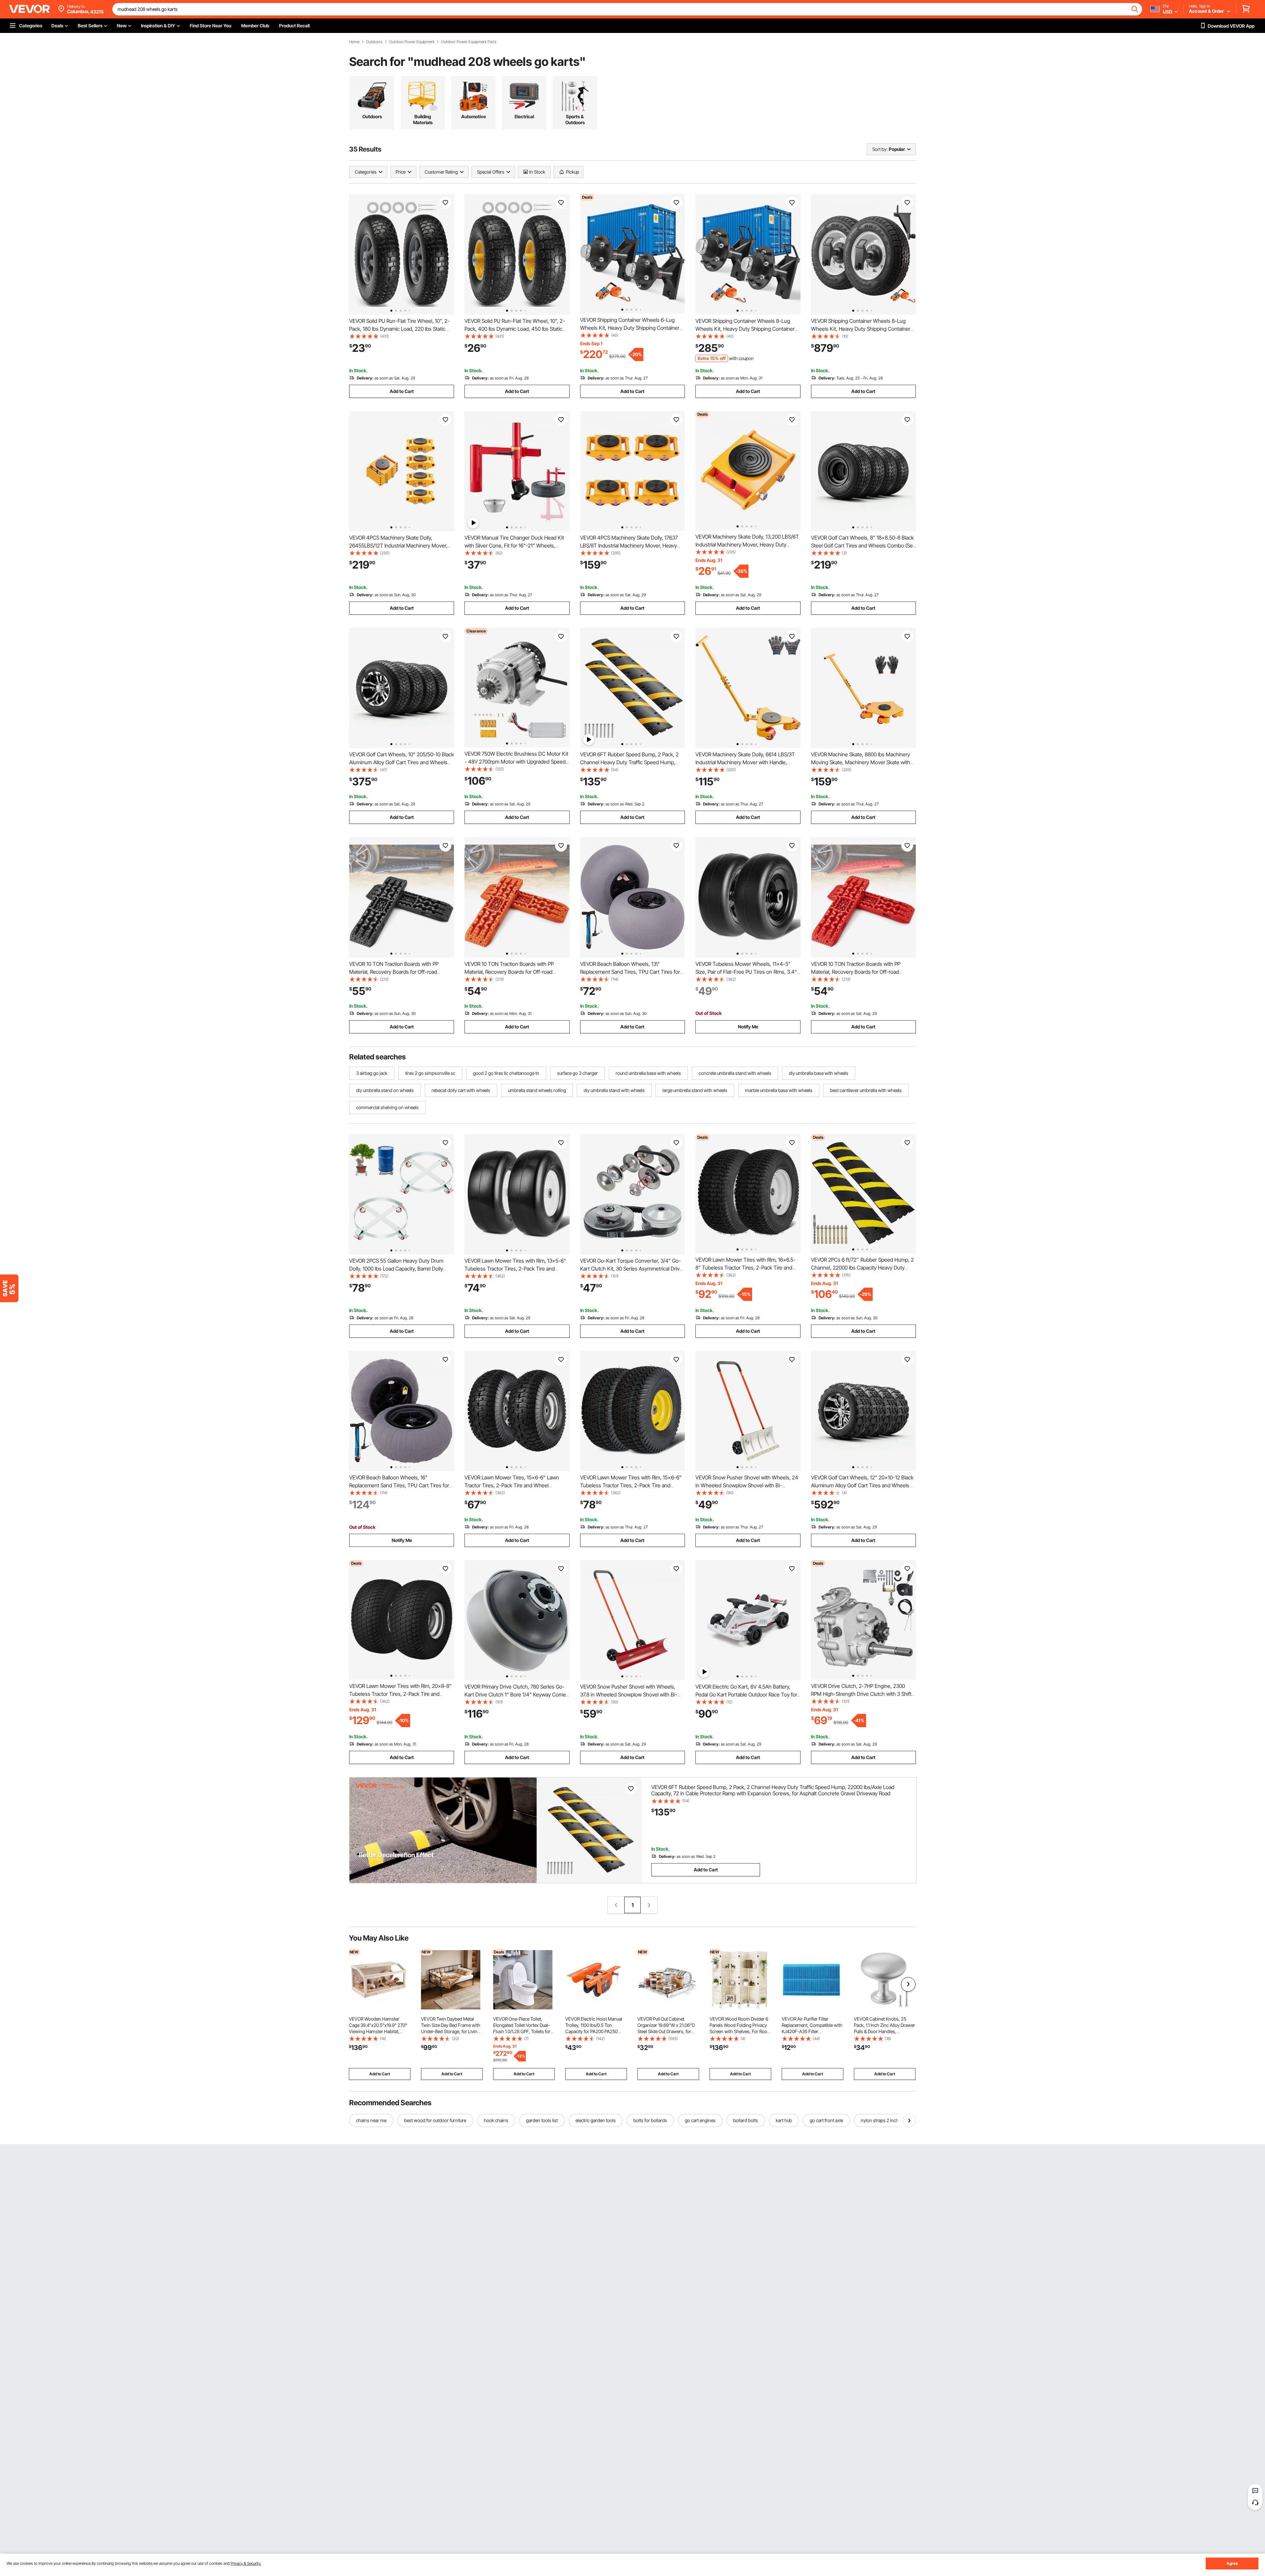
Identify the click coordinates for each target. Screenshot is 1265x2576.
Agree (1232, 2563)
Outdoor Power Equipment (412, 42)
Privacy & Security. (246, 2563)
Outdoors (374, 42)
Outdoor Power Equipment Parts (469, 42)
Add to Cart (402, 391)
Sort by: (880, 149)
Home (354, 42)
